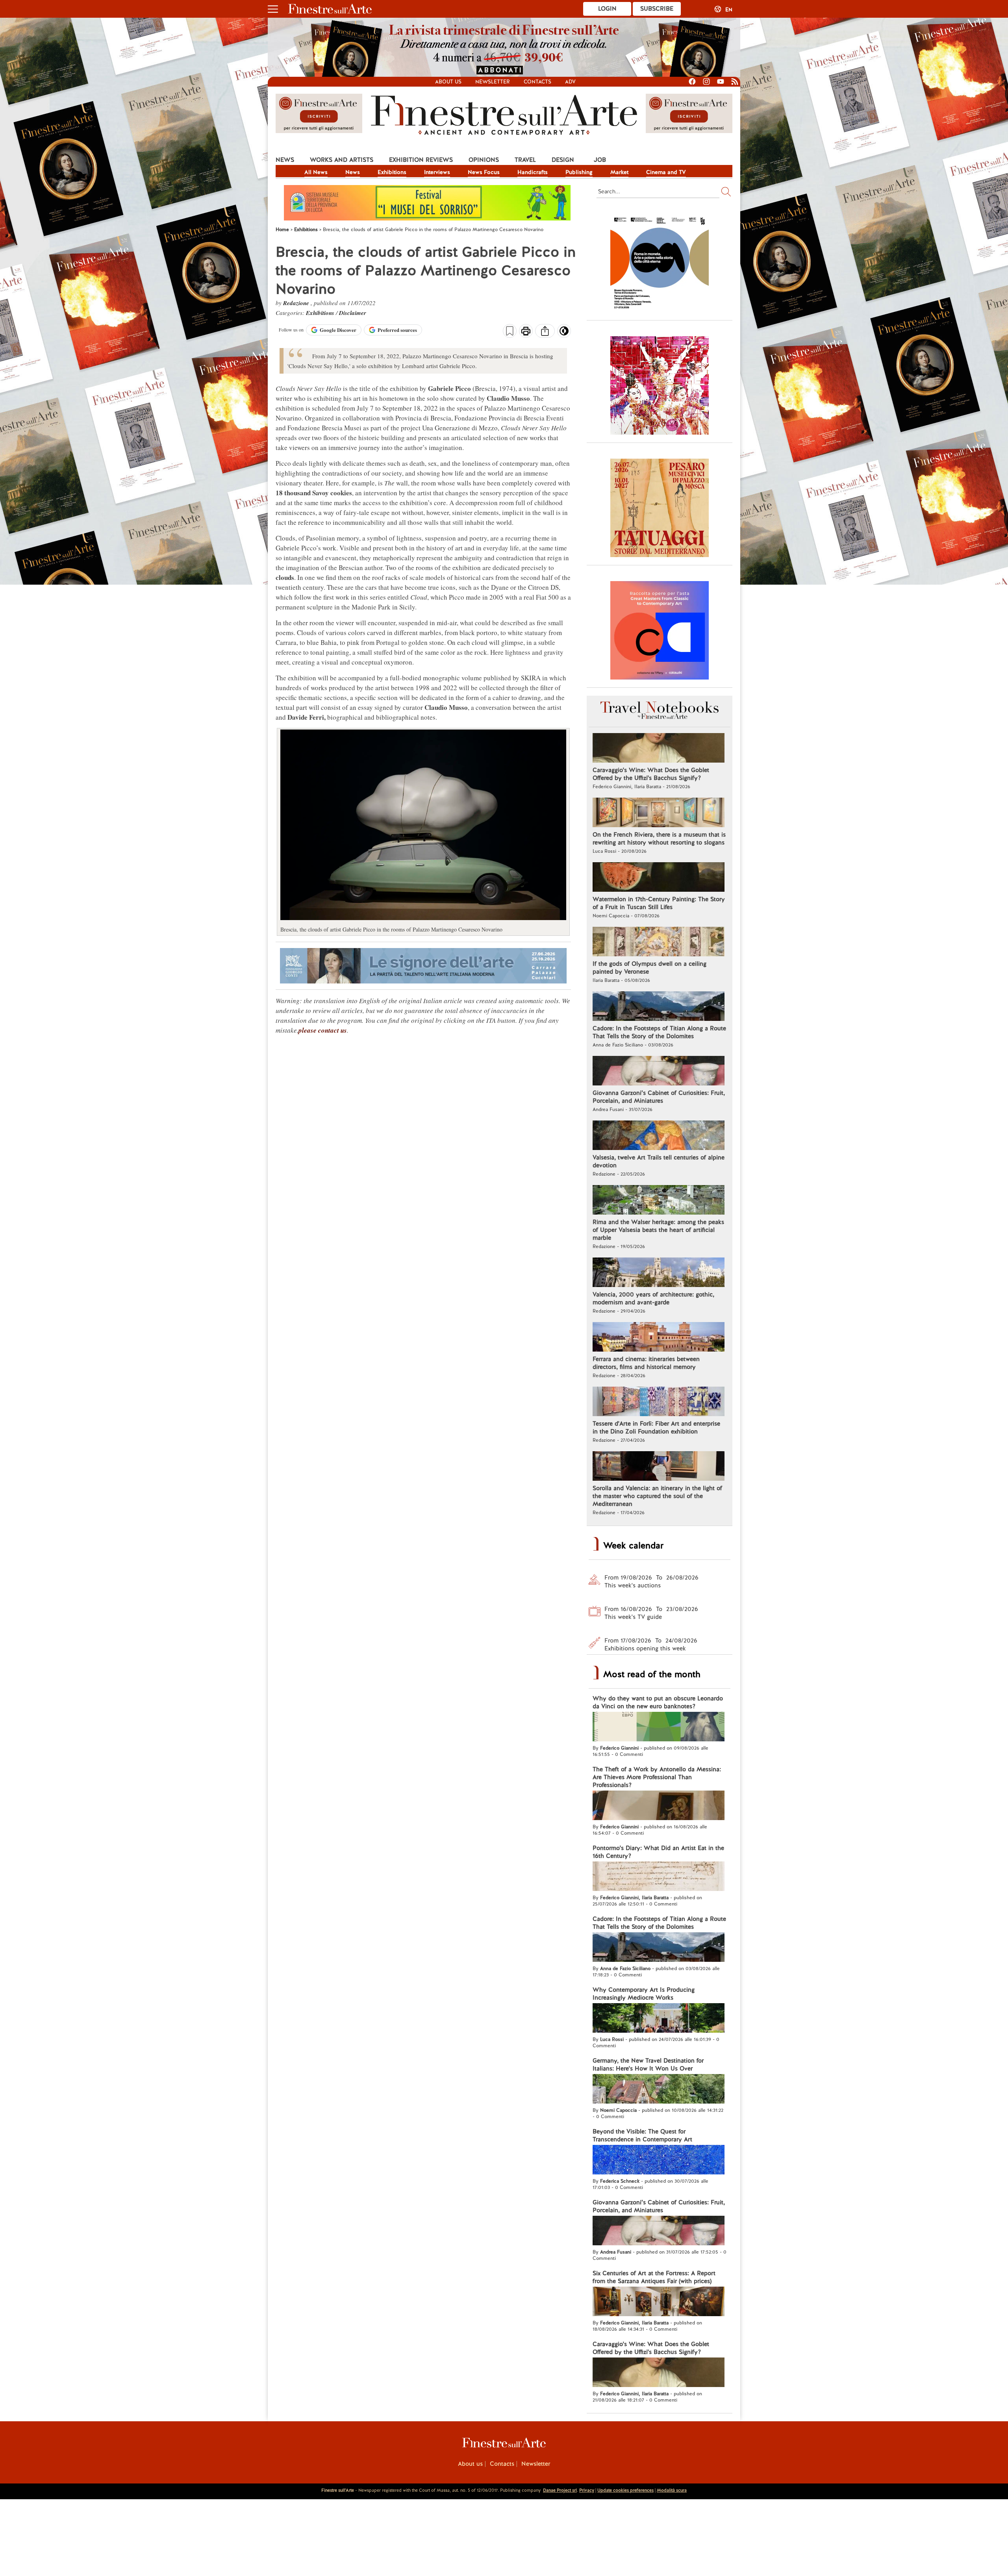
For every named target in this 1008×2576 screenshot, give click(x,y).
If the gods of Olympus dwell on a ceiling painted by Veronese (649, 968)
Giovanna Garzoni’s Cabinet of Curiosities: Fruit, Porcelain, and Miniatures (659, 1097)
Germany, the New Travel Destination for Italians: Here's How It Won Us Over (648, 2065)
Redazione (297, 303)
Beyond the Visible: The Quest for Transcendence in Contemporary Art (642, 2135)
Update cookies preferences (625, 2490)
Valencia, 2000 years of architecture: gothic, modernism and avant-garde (653, 1298)
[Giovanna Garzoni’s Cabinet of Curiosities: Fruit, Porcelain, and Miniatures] (659, 1072)
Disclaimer (353, 313)
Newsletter (493, 82)
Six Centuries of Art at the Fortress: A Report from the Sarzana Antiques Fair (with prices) (654, 2277)
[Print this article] (526, 332)
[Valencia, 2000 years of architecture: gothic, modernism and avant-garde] (659, 1273)
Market (619, 172)
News (285, 160)
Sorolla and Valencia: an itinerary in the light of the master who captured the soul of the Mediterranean (657, 1496)
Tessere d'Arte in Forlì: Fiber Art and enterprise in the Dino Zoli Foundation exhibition (656, 1428)
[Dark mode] (564, 333)
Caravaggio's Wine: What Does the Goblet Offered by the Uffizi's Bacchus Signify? (651, 774)
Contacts (537, 82)
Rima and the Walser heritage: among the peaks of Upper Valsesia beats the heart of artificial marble (658, 1230)
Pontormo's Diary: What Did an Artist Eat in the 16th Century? (658, 1852)
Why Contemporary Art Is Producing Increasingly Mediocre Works (644, 1994)
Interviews (437, 172)
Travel (525, 160)
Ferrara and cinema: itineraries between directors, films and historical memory (646, 1363)
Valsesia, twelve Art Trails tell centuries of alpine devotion (659, 1161)
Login (607, 9)
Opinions (484, 160)
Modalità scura (672, 2490)
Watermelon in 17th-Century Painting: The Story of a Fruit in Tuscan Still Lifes (659, 903)
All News (316, 172)
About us (448, 82)
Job (600, 160)
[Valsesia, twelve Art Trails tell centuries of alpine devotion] (659, 1136)
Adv (570, 82)
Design (563, 160)
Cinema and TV (666, 172)
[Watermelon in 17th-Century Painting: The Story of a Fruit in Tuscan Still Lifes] (659, 878)
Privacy (587, 2490)
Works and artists (342, 160)
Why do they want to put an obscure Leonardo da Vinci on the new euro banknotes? (658, 1702)
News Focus (484, 172)
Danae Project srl (560, 2490)
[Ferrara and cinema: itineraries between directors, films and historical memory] (659, 1338)
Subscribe (657, 9)
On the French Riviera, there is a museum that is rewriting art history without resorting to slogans (659, 839)
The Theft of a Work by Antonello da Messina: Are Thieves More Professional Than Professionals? (657, 1777)
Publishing (579, 172)
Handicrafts (533, 172)
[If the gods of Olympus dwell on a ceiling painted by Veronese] (659, 943)
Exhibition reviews (421, 160)
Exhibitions (392, 172)
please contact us (323, 1030)
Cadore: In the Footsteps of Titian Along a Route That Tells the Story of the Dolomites (659, 1032)
